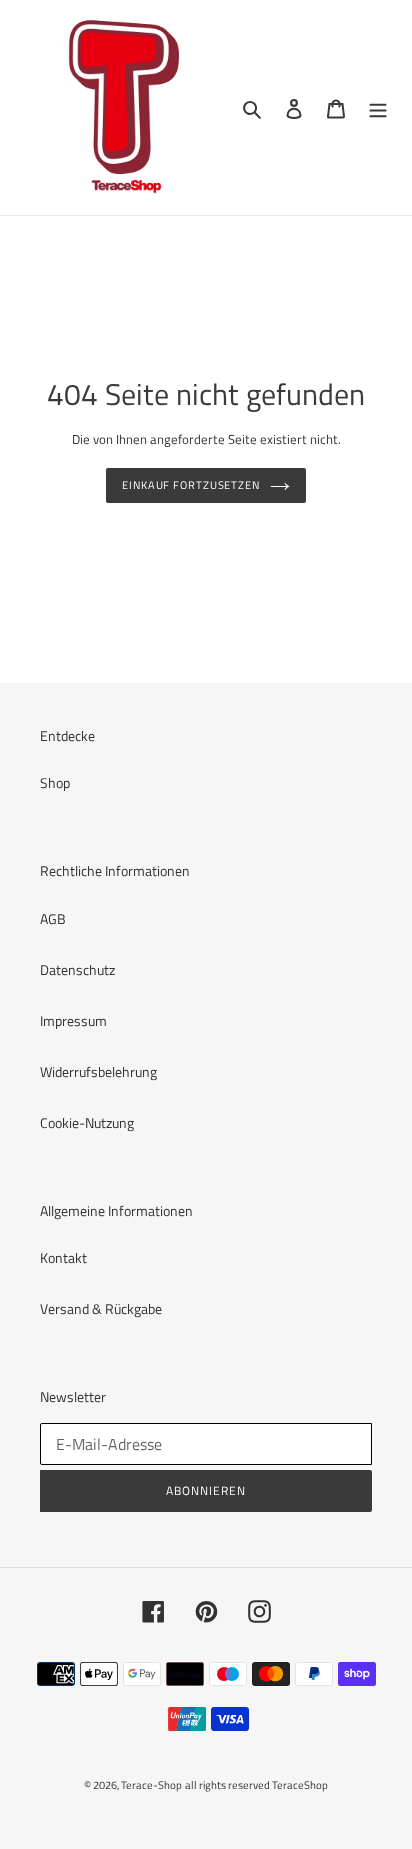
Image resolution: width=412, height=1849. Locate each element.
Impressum (73, 1020)
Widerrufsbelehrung (98, 1071)
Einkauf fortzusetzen (191, 484)
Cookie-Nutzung (87, 1122)
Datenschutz (77, 969)
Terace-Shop (151, 1785)
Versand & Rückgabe (101, 1308)
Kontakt (63, 1257)
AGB (53, 918)
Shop (55, 782)
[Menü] (378, 107)
